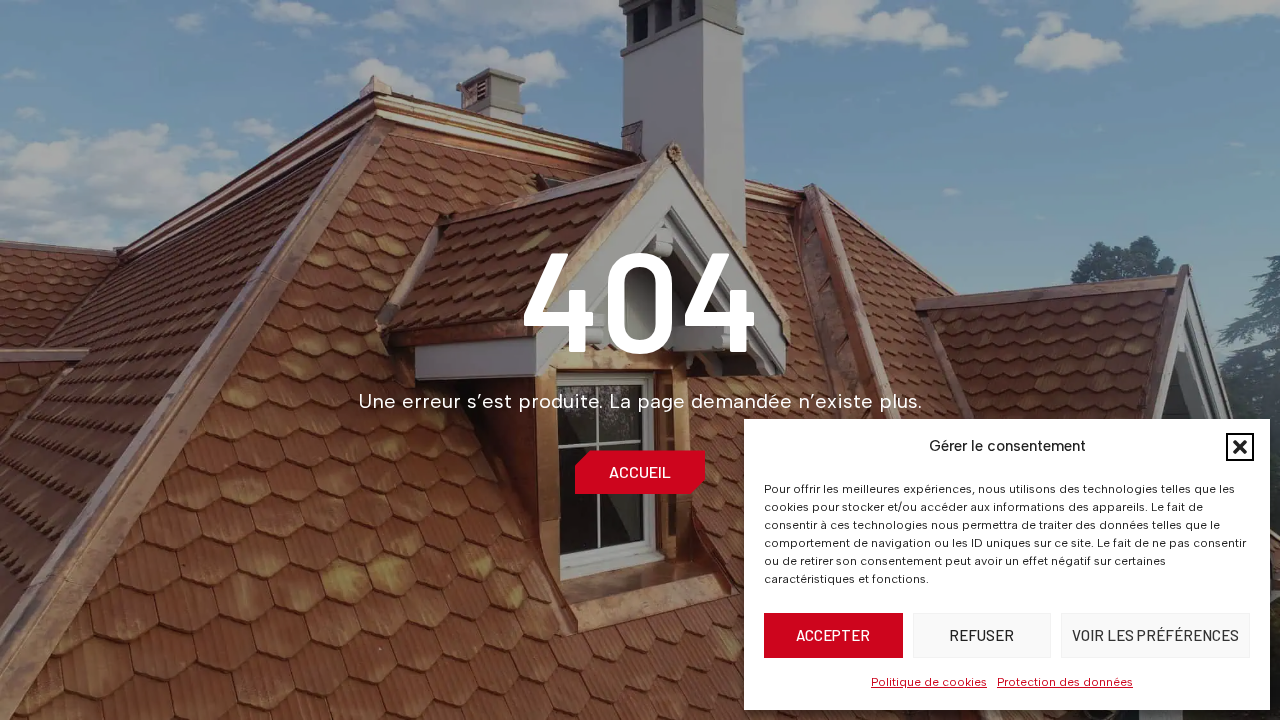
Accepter (833, 635)
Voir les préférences (1155, 635)
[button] (1240, 447)
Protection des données (1065, 682)
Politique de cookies (929, 682)
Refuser (981, 635)
